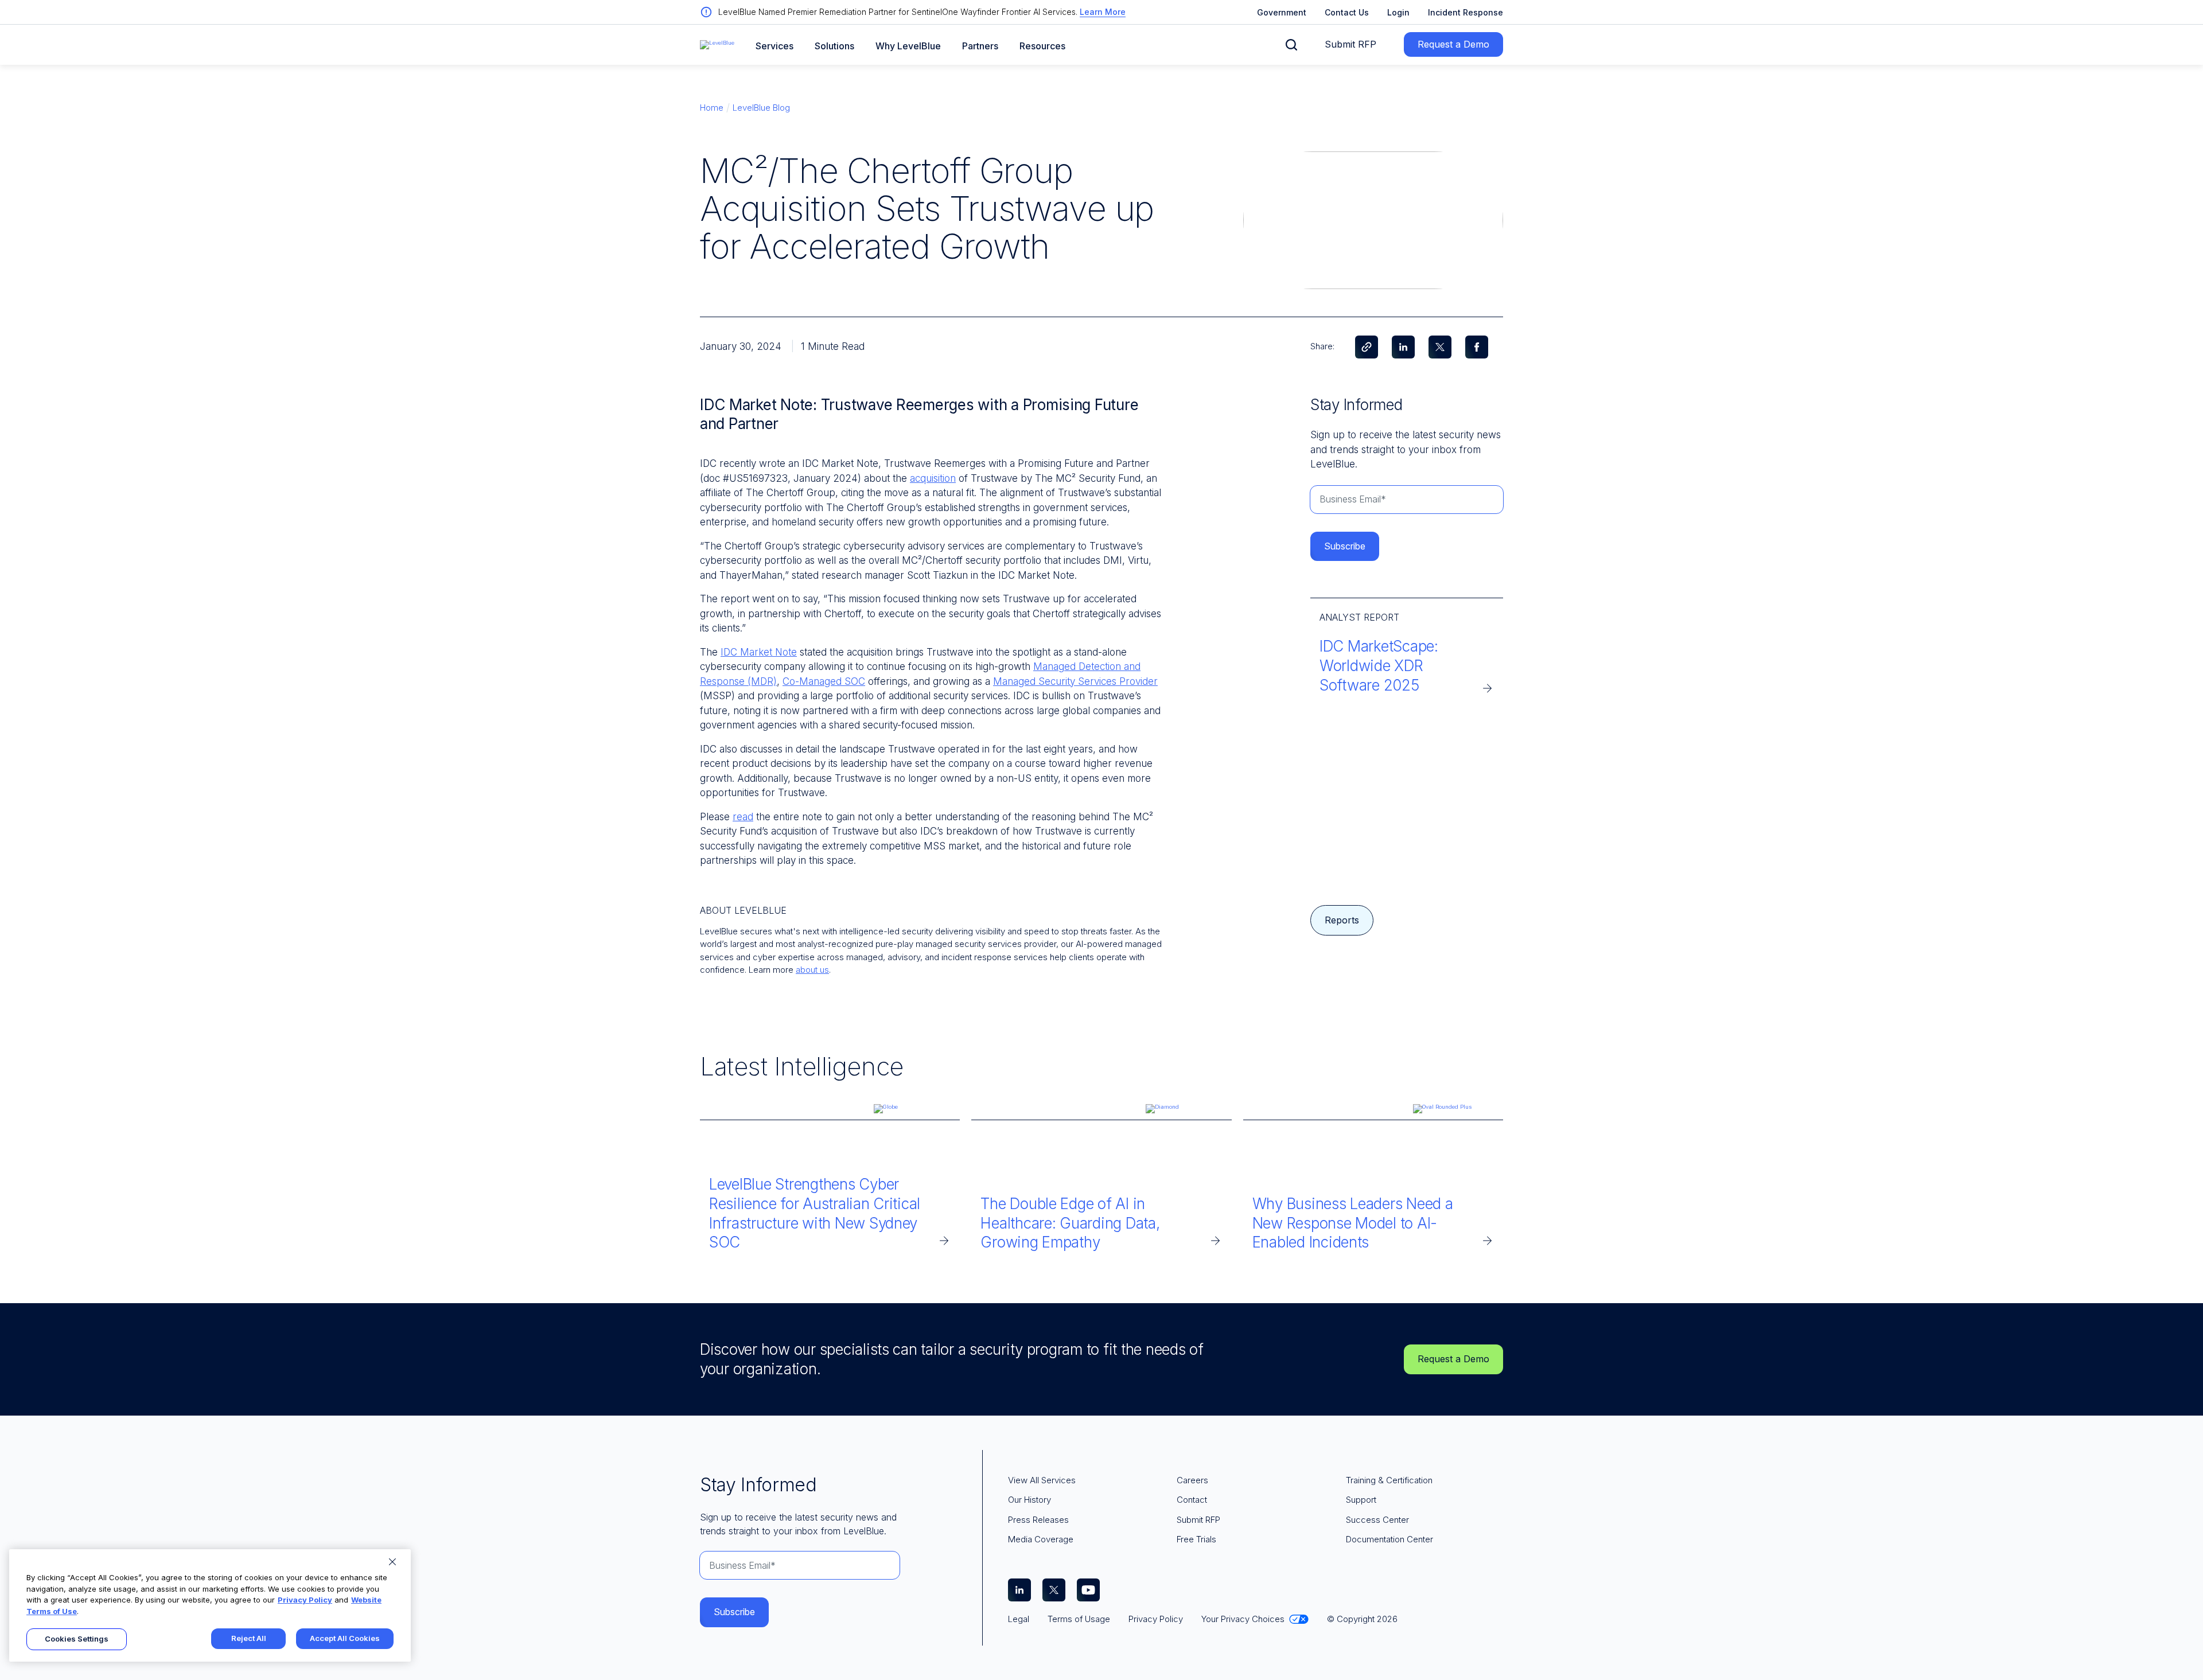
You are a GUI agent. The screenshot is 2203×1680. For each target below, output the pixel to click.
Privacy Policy (305, 1600)
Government (1282, 12)
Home (712, 108)
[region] (210, 1605)
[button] (1291, 45)
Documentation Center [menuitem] (1389, 1539)
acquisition (933, 478)
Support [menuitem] (1361, 1500)
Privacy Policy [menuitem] (1156, 1619)
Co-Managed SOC (824, 681)
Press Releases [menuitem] (1038, 1520)
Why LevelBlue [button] (908, 46)
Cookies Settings (77, 1639)
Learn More (1103, 12)
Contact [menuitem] (1192, 1500)
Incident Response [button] (1466, 12)
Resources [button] (1042, 46)
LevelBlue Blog (761, 108)
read (743, 817)
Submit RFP (1350, 44)
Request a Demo (1453, 44)
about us (812, 970)
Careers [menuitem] (1192, 1480)
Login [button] (1398, 12)
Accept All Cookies (345, 1638)
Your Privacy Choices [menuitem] (1243, 1619)
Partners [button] (980, 46)
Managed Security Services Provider (1075, 681)
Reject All (249, 1638)
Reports (1342, 920)
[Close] (392, 1562)
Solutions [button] (834, 46)
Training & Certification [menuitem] (1389, 1480)
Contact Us (1347, 12)
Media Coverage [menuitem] (1041, 1539)
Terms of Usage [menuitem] (1079, 1619)
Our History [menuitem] (1030, 1500)
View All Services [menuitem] (1042, 1480)
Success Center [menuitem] (1377, 1520)
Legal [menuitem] (1019, 1619)
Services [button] (774, 46)
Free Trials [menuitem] (1196, 1539)
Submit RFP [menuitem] (1198, 1520)
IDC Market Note (759, 652)
